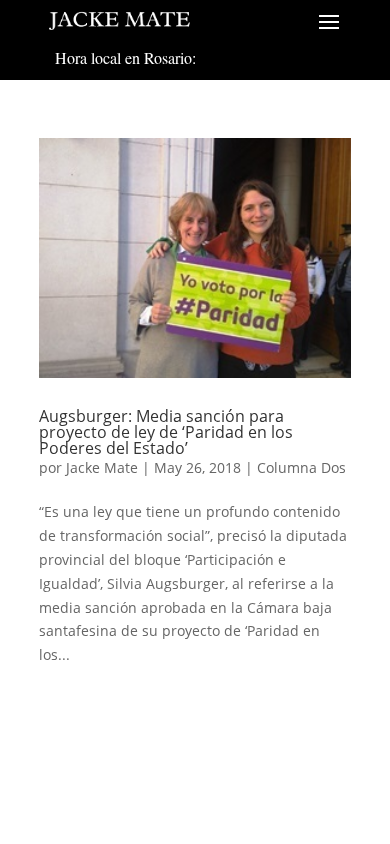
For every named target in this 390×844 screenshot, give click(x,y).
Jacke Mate (102, 467)
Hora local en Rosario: (125, 57)
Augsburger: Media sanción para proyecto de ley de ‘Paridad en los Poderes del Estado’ (166, 432)
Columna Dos (301, 467)
